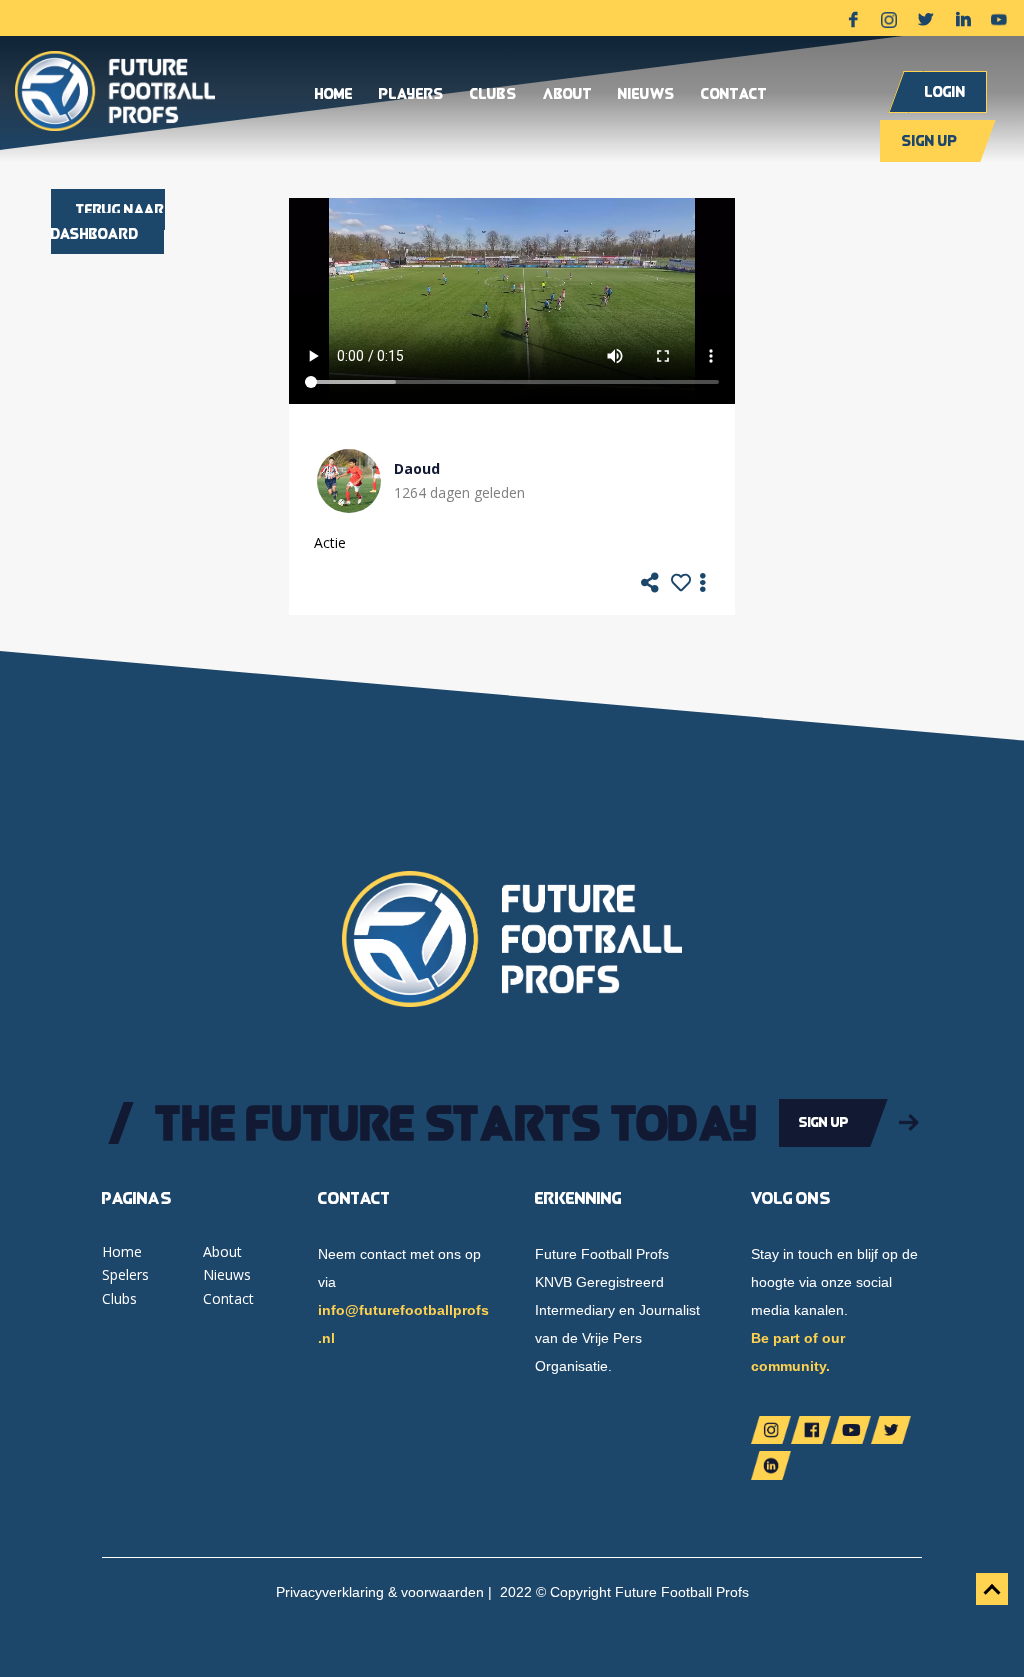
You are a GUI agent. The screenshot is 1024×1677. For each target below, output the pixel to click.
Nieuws (646, 95)
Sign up (929, 140)
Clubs (493, 95)
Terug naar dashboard (108, 221)
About (567, 95)
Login (945, 91)
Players (411, 95)
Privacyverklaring (330, 1592)
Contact (734, 95)
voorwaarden (442, 1592)
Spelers (125, 1274)
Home (334, 95)
